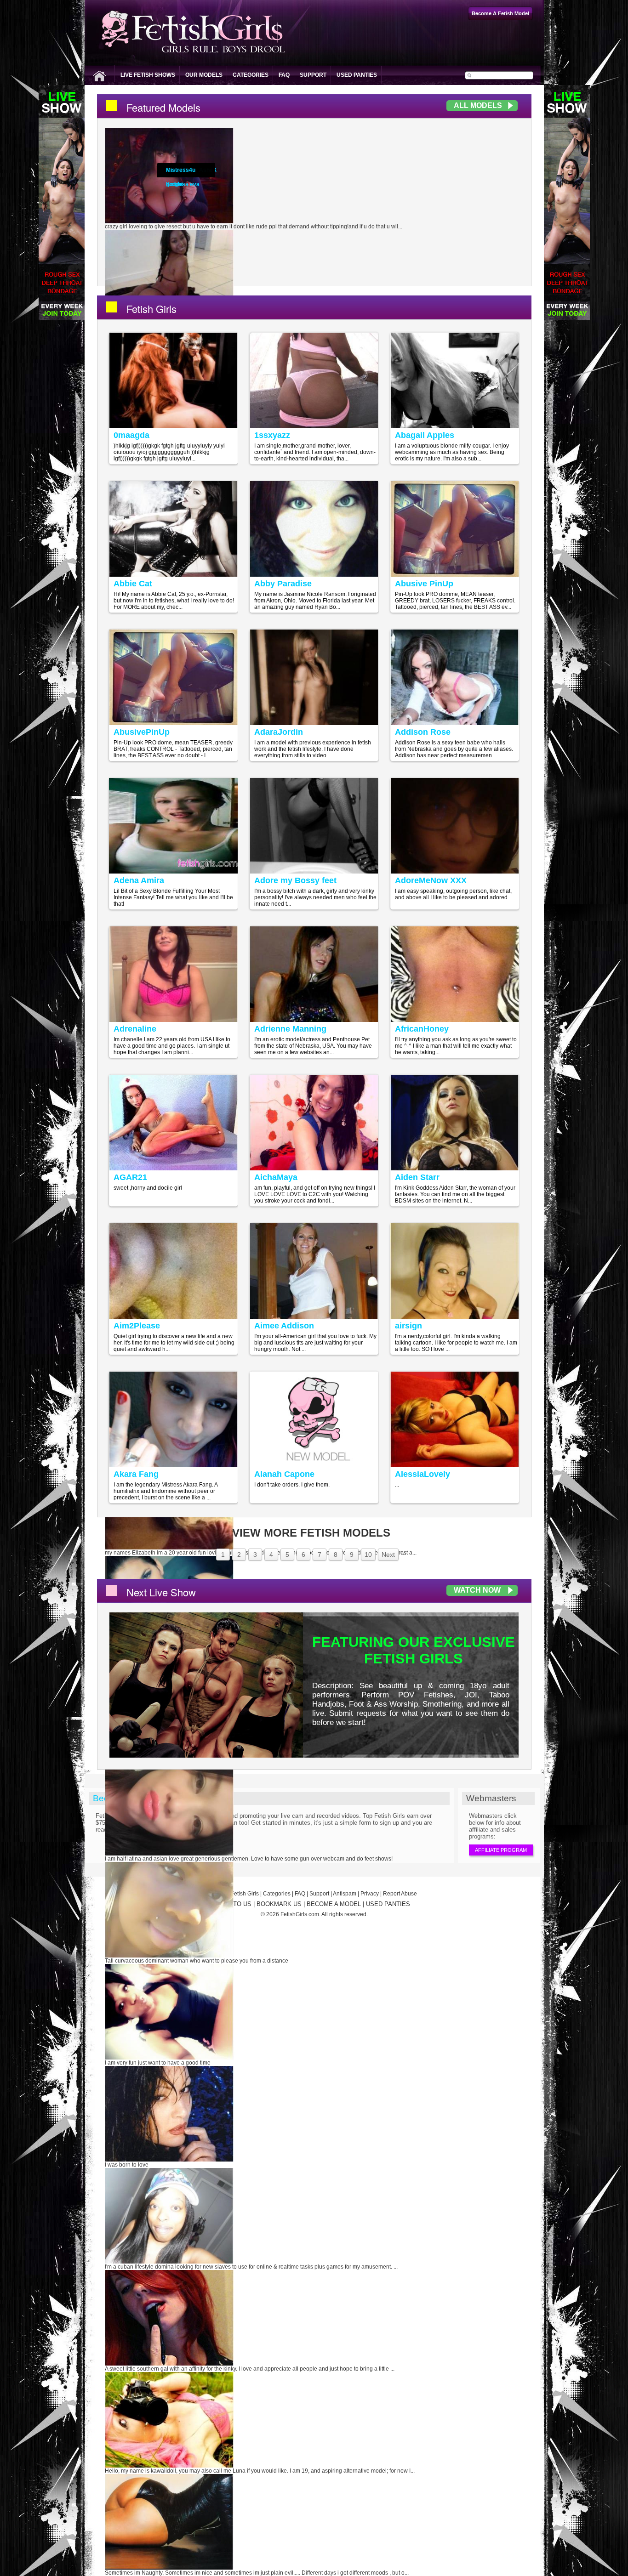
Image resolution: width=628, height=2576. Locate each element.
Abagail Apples (425, 435)
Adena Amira (139, 880)
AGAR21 (130, 1177)
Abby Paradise (283, 584)
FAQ (284, 75)
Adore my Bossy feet (295, 880)
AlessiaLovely (422, 1474)
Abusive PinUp (424, 584)
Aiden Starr (417, 1177)
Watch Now (477, 1590)
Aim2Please (137, 1326)
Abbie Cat (133, 584)
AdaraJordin (279, 732)
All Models (478, 105)
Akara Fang (136, 1474)
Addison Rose (423, 732)
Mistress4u (181, 170)
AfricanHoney (422, 1029)
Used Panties (357, 75)
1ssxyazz (272, 435)
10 (368, 1555)
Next (388, 1555)
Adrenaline (135, 1029)
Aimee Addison (284, 1326)
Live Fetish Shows (148, 75)
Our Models (204, 75)
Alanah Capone (284, 1474)
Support (313, 75)
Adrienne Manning (290, 1029)
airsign (408, 1326)
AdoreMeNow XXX (431, 880)
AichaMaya (276, 1177)
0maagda (131, 435)
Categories (251, 75)
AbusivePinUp (142, 732)
